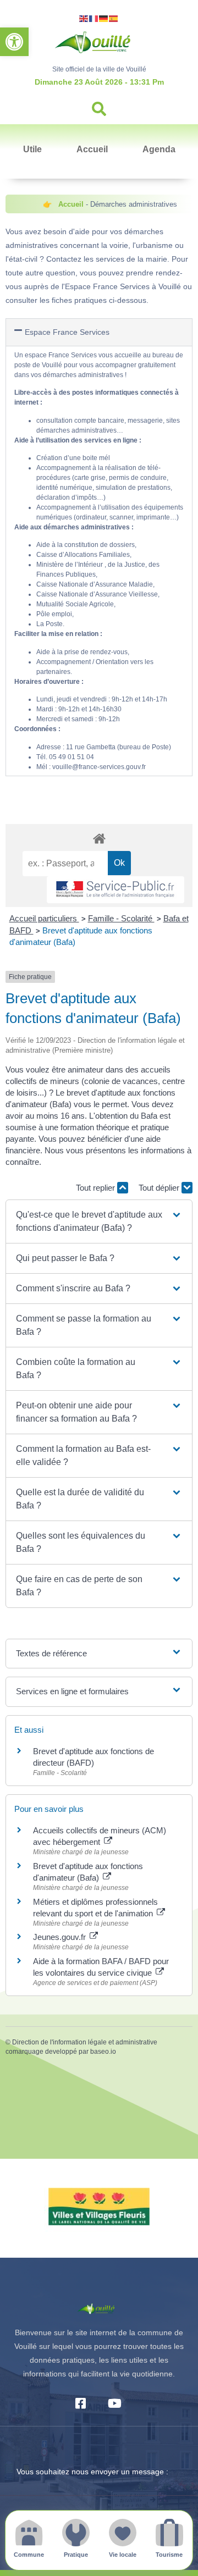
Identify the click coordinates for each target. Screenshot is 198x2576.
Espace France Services (67, 332)
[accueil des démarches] (99, 838)
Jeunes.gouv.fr (61, 1937)
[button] (14, 42)
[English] (84, 18)
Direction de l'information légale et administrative (85, 2042)
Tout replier (97, 1188)
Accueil (92, 149)
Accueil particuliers (44, 918)
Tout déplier (160, 1188)
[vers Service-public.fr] (116, 890)
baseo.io (103, 2052)
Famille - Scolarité (121, 918)
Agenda (159, 149)
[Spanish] (114, 18)
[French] (94, 18)
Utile (32, 149)
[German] (104, 18)
